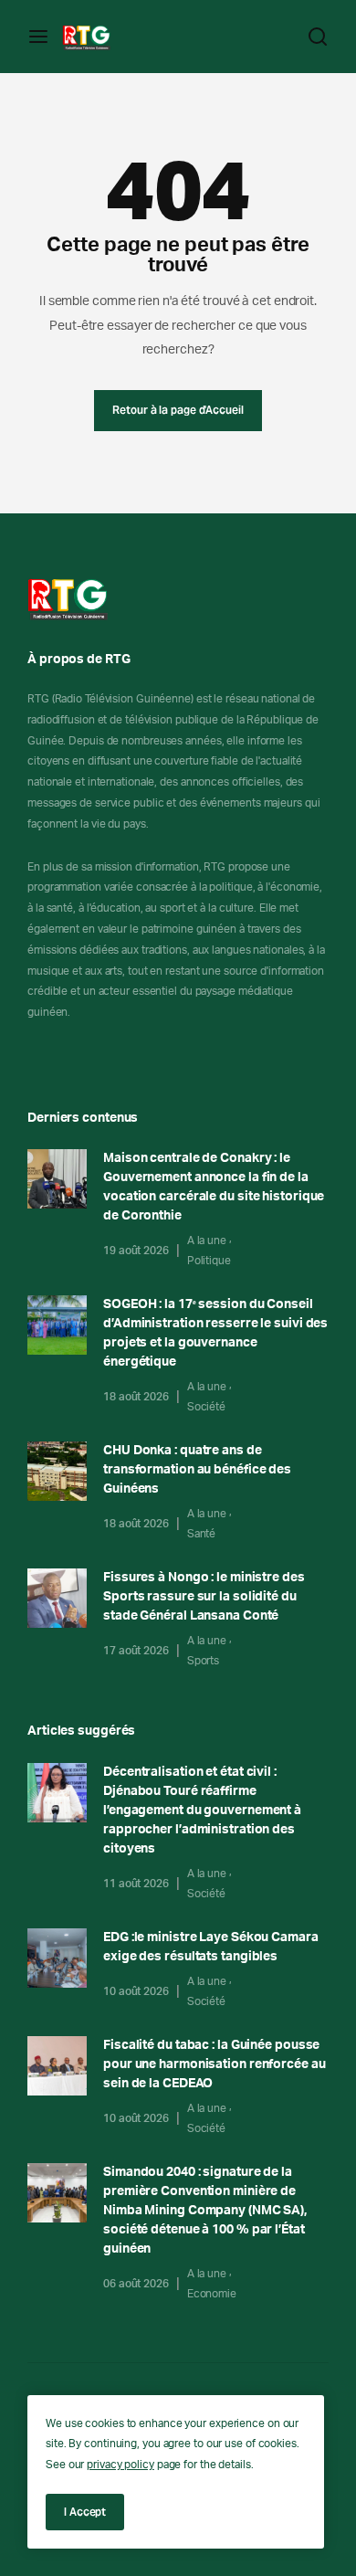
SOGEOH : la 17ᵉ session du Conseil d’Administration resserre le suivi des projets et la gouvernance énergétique (215, 1333)
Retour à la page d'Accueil (178, 410)
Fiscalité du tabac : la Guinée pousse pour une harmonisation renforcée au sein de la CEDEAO (215, 2064)
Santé (202, 1534)
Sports (203, 1661)
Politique (209, 1261)
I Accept (85, 2512)
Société (206, 1407)
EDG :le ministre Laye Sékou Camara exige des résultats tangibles (211, 1947)
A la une (207, 1240)
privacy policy (120, 2465)
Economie (212, 2294)
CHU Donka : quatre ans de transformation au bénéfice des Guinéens (197, 1470)
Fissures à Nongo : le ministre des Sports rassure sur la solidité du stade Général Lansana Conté (204, 1597)
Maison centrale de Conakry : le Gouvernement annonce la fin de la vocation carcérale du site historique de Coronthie (214, 1187)
